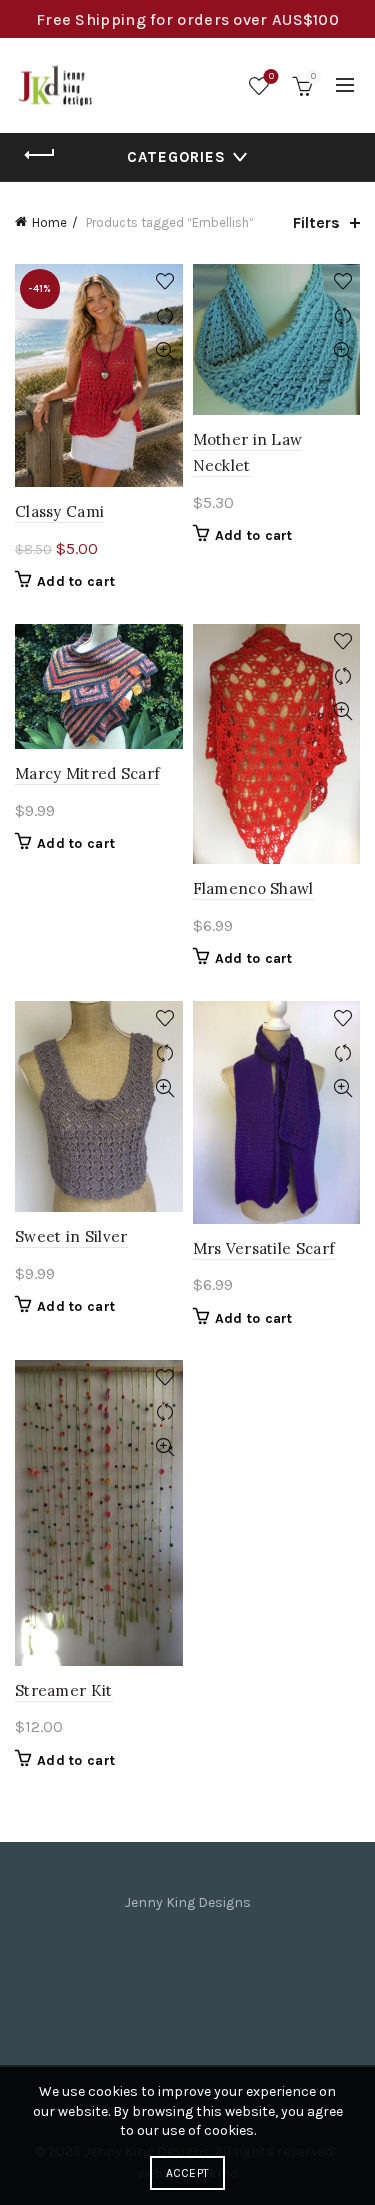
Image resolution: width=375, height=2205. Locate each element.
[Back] (40, 155)
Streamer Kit (64, 1690)
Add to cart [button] (76, 581)
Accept (188, 2173)
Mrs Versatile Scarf (264, 1248)
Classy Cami (59, 511)
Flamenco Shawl (253, 888)
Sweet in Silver (71, 1236)
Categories (176, 157)
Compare (165, 316)
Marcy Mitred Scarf (87, 773)
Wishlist (271, 76)
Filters (316, 222)
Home (49, 222)
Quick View (165, 351)
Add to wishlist (165, 281)
